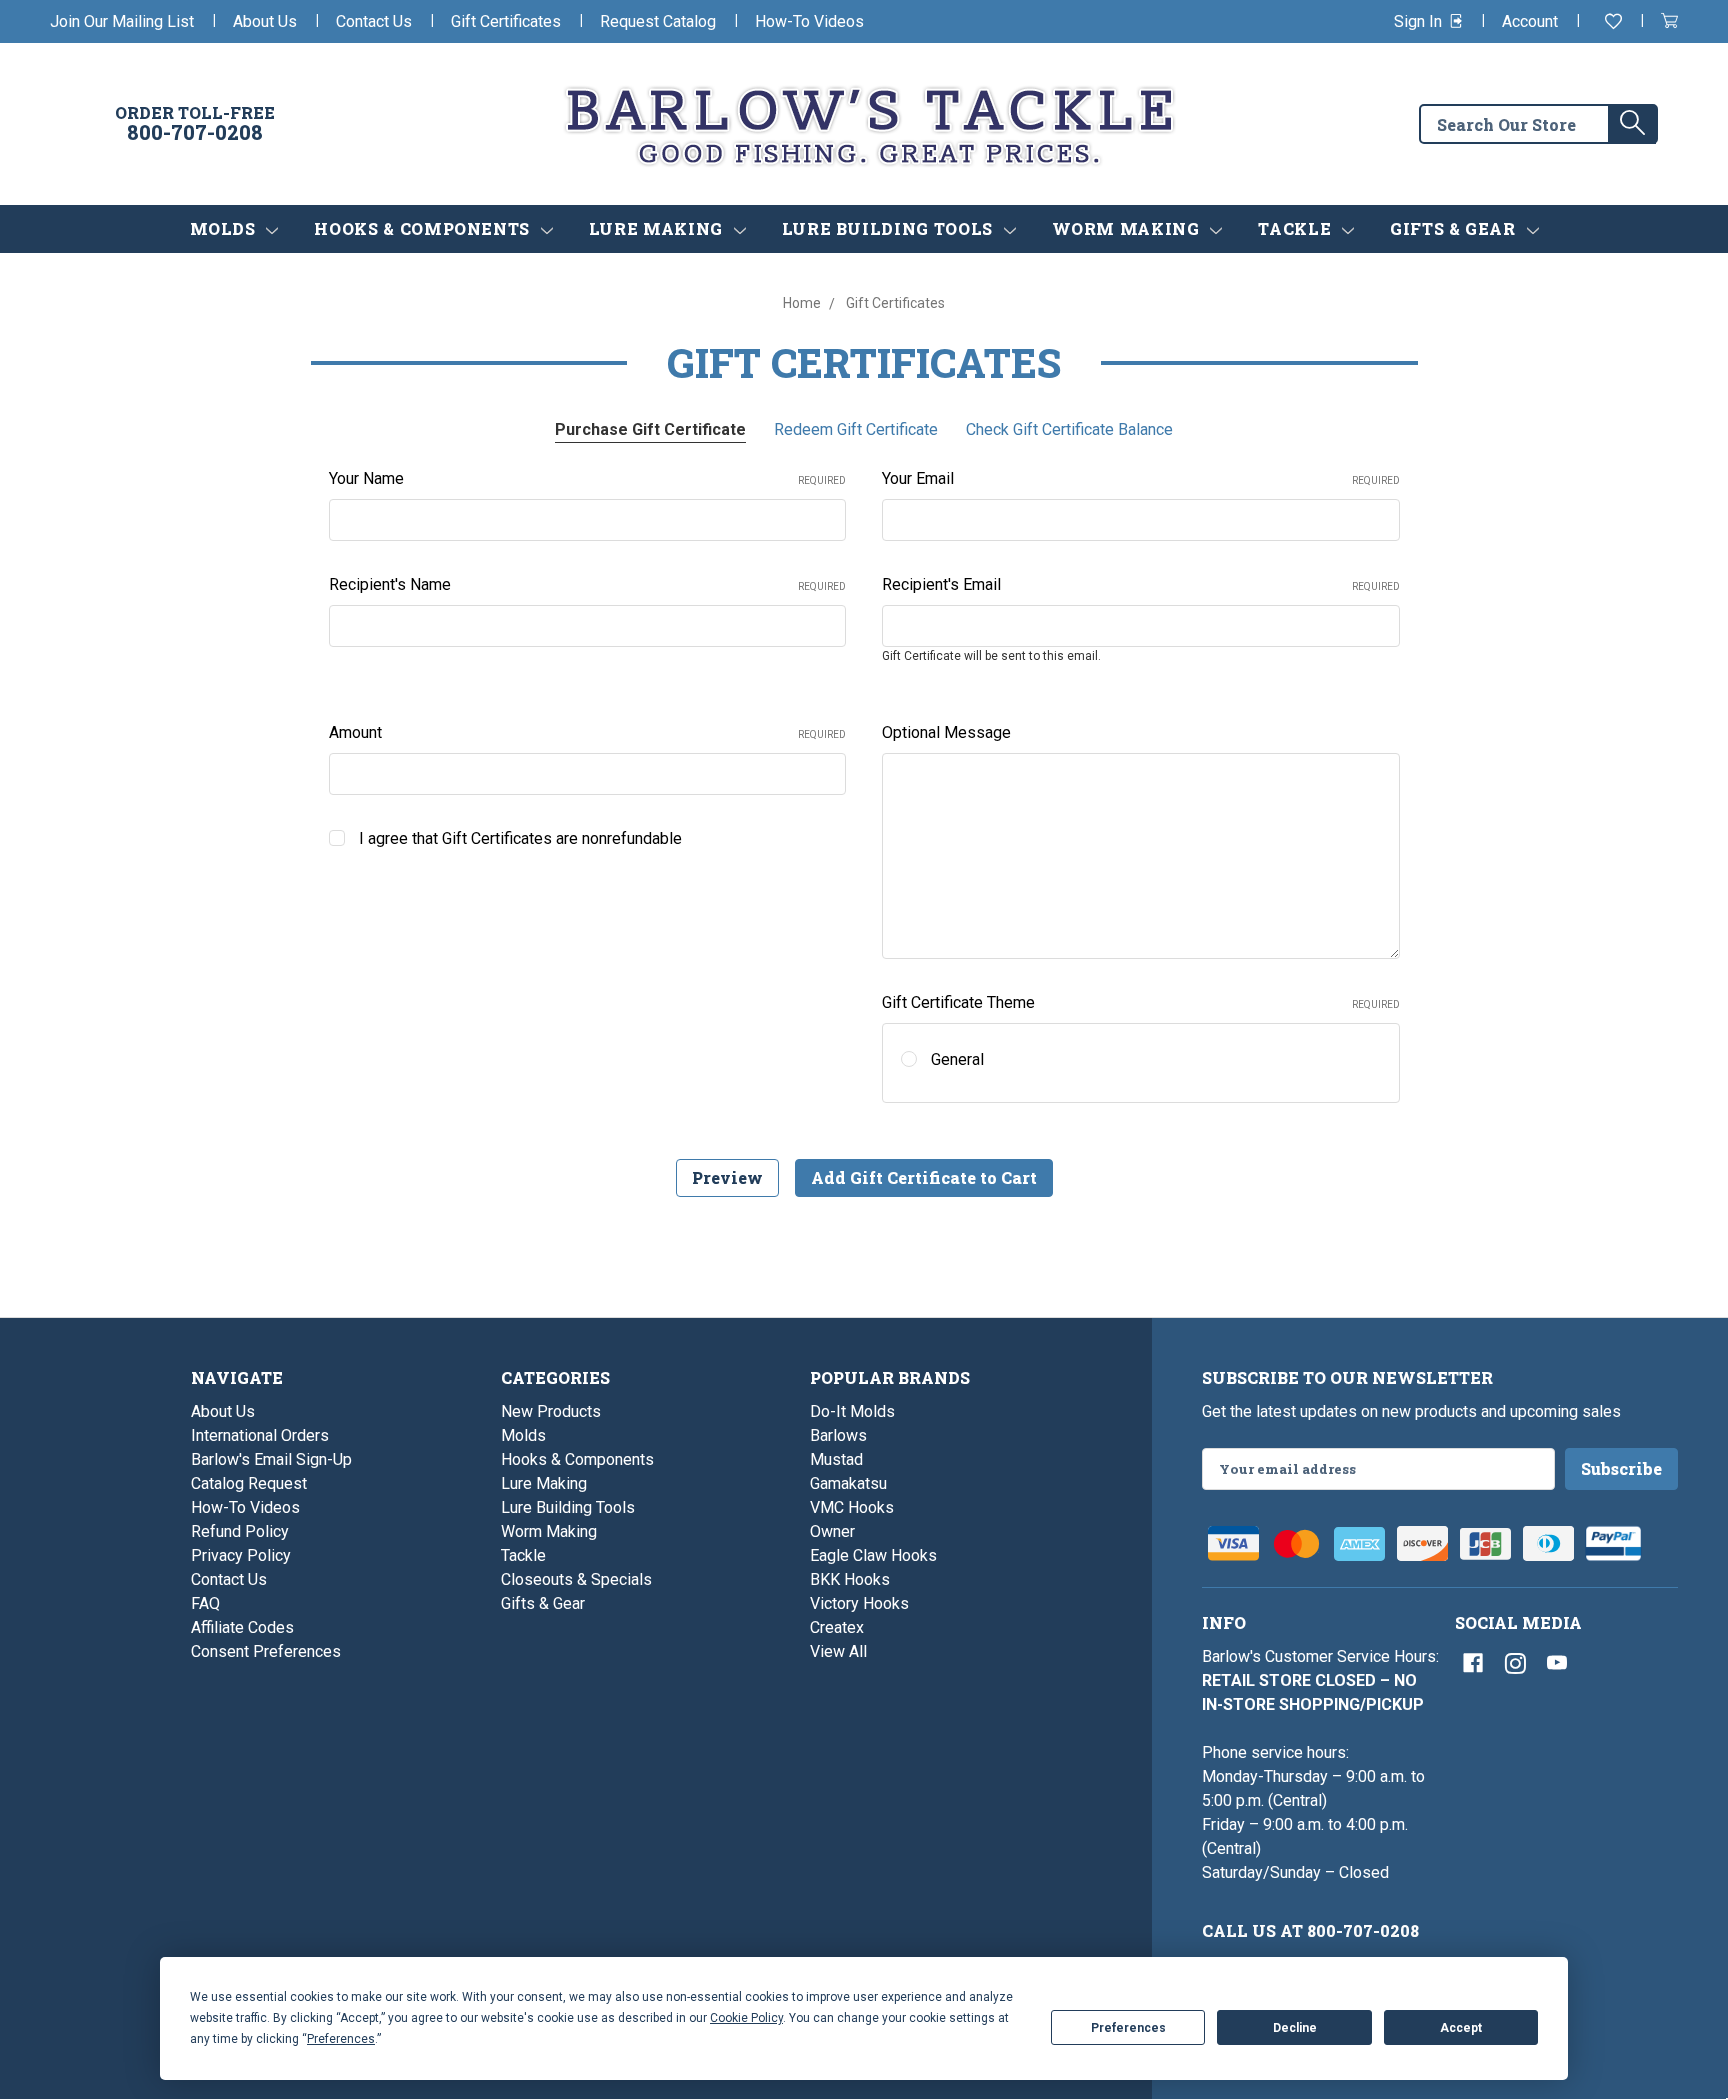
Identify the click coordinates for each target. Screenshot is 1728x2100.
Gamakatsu (848, 1483)
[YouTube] (1557, 1663)
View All (838, 1651)
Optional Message (946, 732)
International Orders (260, 1435)
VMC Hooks (852, 1507)
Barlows (838, 1435)
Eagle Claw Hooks (873, 1555)
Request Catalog (658, 21)
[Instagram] (1515, 1663)
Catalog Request (249, 1483)
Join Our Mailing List (122, 21)
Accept (1461, 2028)
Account (1530, 21)
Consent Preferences (266, 1651)
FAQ (205, 1603)
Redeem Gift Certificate (856, 429)
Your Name (588, 478)
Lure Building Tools (890, 228)
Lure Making (658, 228)
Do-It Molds (852, 1411)
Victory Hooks (859, 1603)
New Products (551, 1411)
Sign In (1420, 21)
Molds (225, 228)
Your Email (1141, 478)
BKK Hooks (850, 1579)
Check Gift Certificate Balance (1069, 429)
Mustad (836, 1459)
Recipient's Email (1141, 584)
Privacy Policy (241, 1555)
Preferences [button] (341, 2039)
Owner (832, 1531)
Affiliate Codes (242, 1627)
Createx (837, 1627)
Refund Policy (240, 1531)
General (957, 1059)
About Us (265, 21)
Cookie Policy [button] (746, 2018)
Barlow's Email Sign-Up (271, 1459)
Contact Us (374, 21)
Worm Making (1128, 228)
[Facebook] (1473, 1663)
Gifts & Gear (1455, 228)
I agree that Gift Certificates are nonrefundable (520, 838)
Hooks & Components (424, 228)
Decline (1295, 2028)
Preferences (1128, 2028)
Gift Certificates (506, 21)
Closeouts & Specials (576, 1579)
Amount (588, 732)
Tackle (1296, 228)
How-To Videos (809, 21)
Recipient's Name (588, 584)
